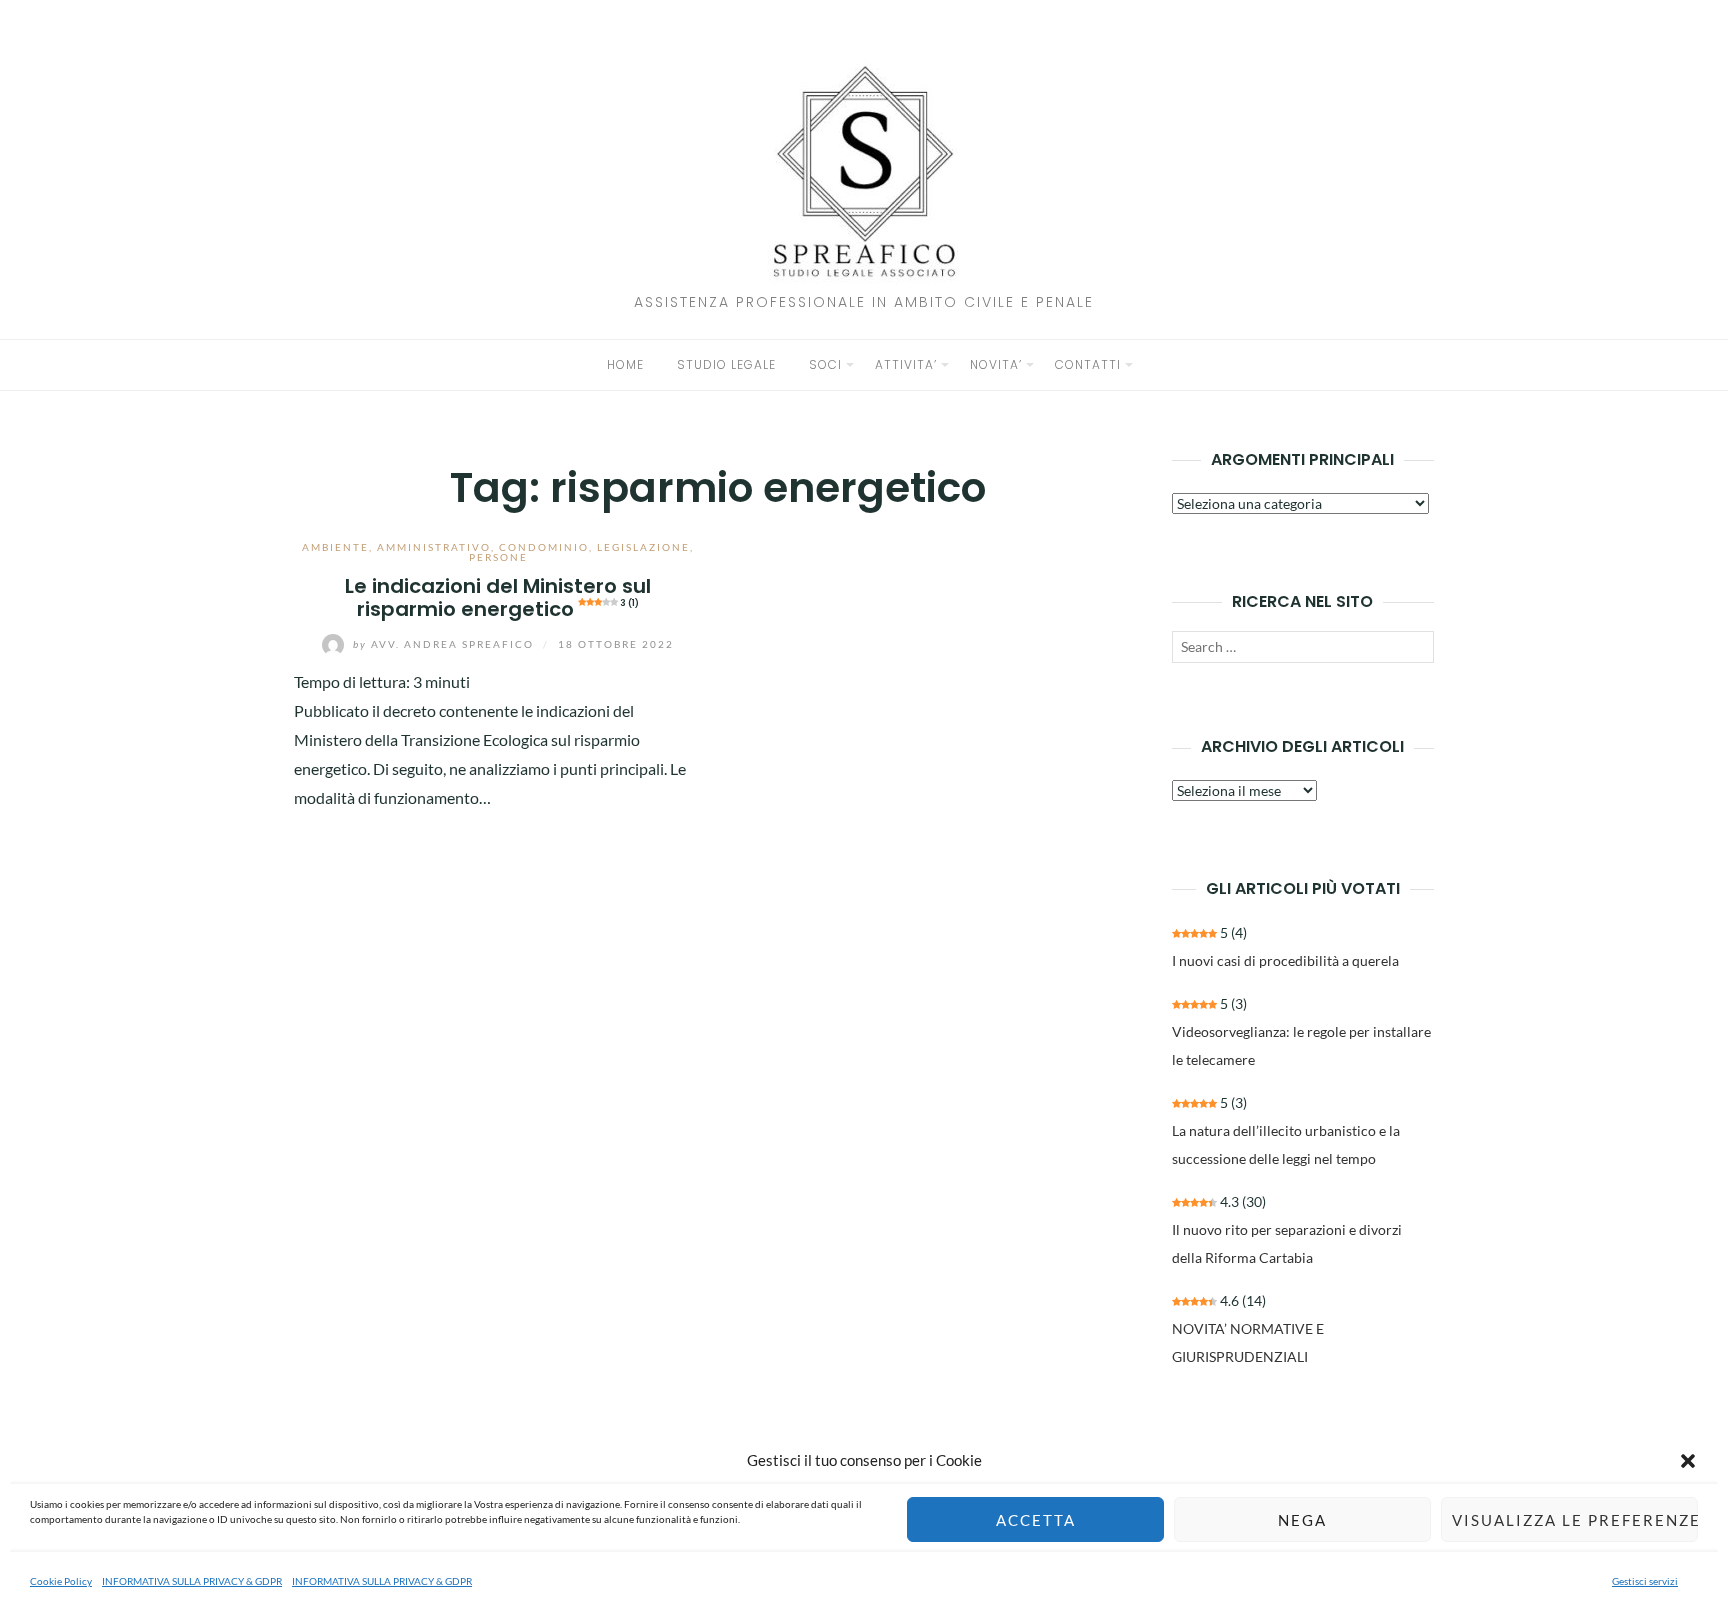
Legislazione (643, 547)
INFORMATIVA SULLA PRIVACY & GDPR (192, 1581)
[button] (1688, 1461)
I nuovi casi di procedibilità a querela (1285, 960)
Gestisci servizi (1645, 1581)
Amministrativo (434, 547)
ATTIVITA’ (906, 364)
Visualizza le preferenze (1575, 1520)
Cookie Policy (61, 1581)
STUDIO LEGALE (726, 364)
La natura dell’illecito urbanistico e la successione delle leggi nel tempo (1286, 1144)
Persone (498, 557)
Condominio (544, 547)
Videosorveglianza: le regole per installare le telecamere (1301, 1045)
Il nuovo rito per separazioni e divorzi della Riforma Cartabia (1287, 1243)
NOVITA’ (996, 364)
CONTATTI (1088, 364)
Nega (1302, 1520)
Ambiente (335, 547)
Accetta (1036, 1520)
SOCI (825, 364)
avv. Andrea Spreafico (445, 644)
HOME (625, 364)
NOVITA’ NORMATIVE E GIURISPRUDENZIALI (1248, 1342)
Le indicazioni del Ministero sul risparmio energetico (498, 597)
